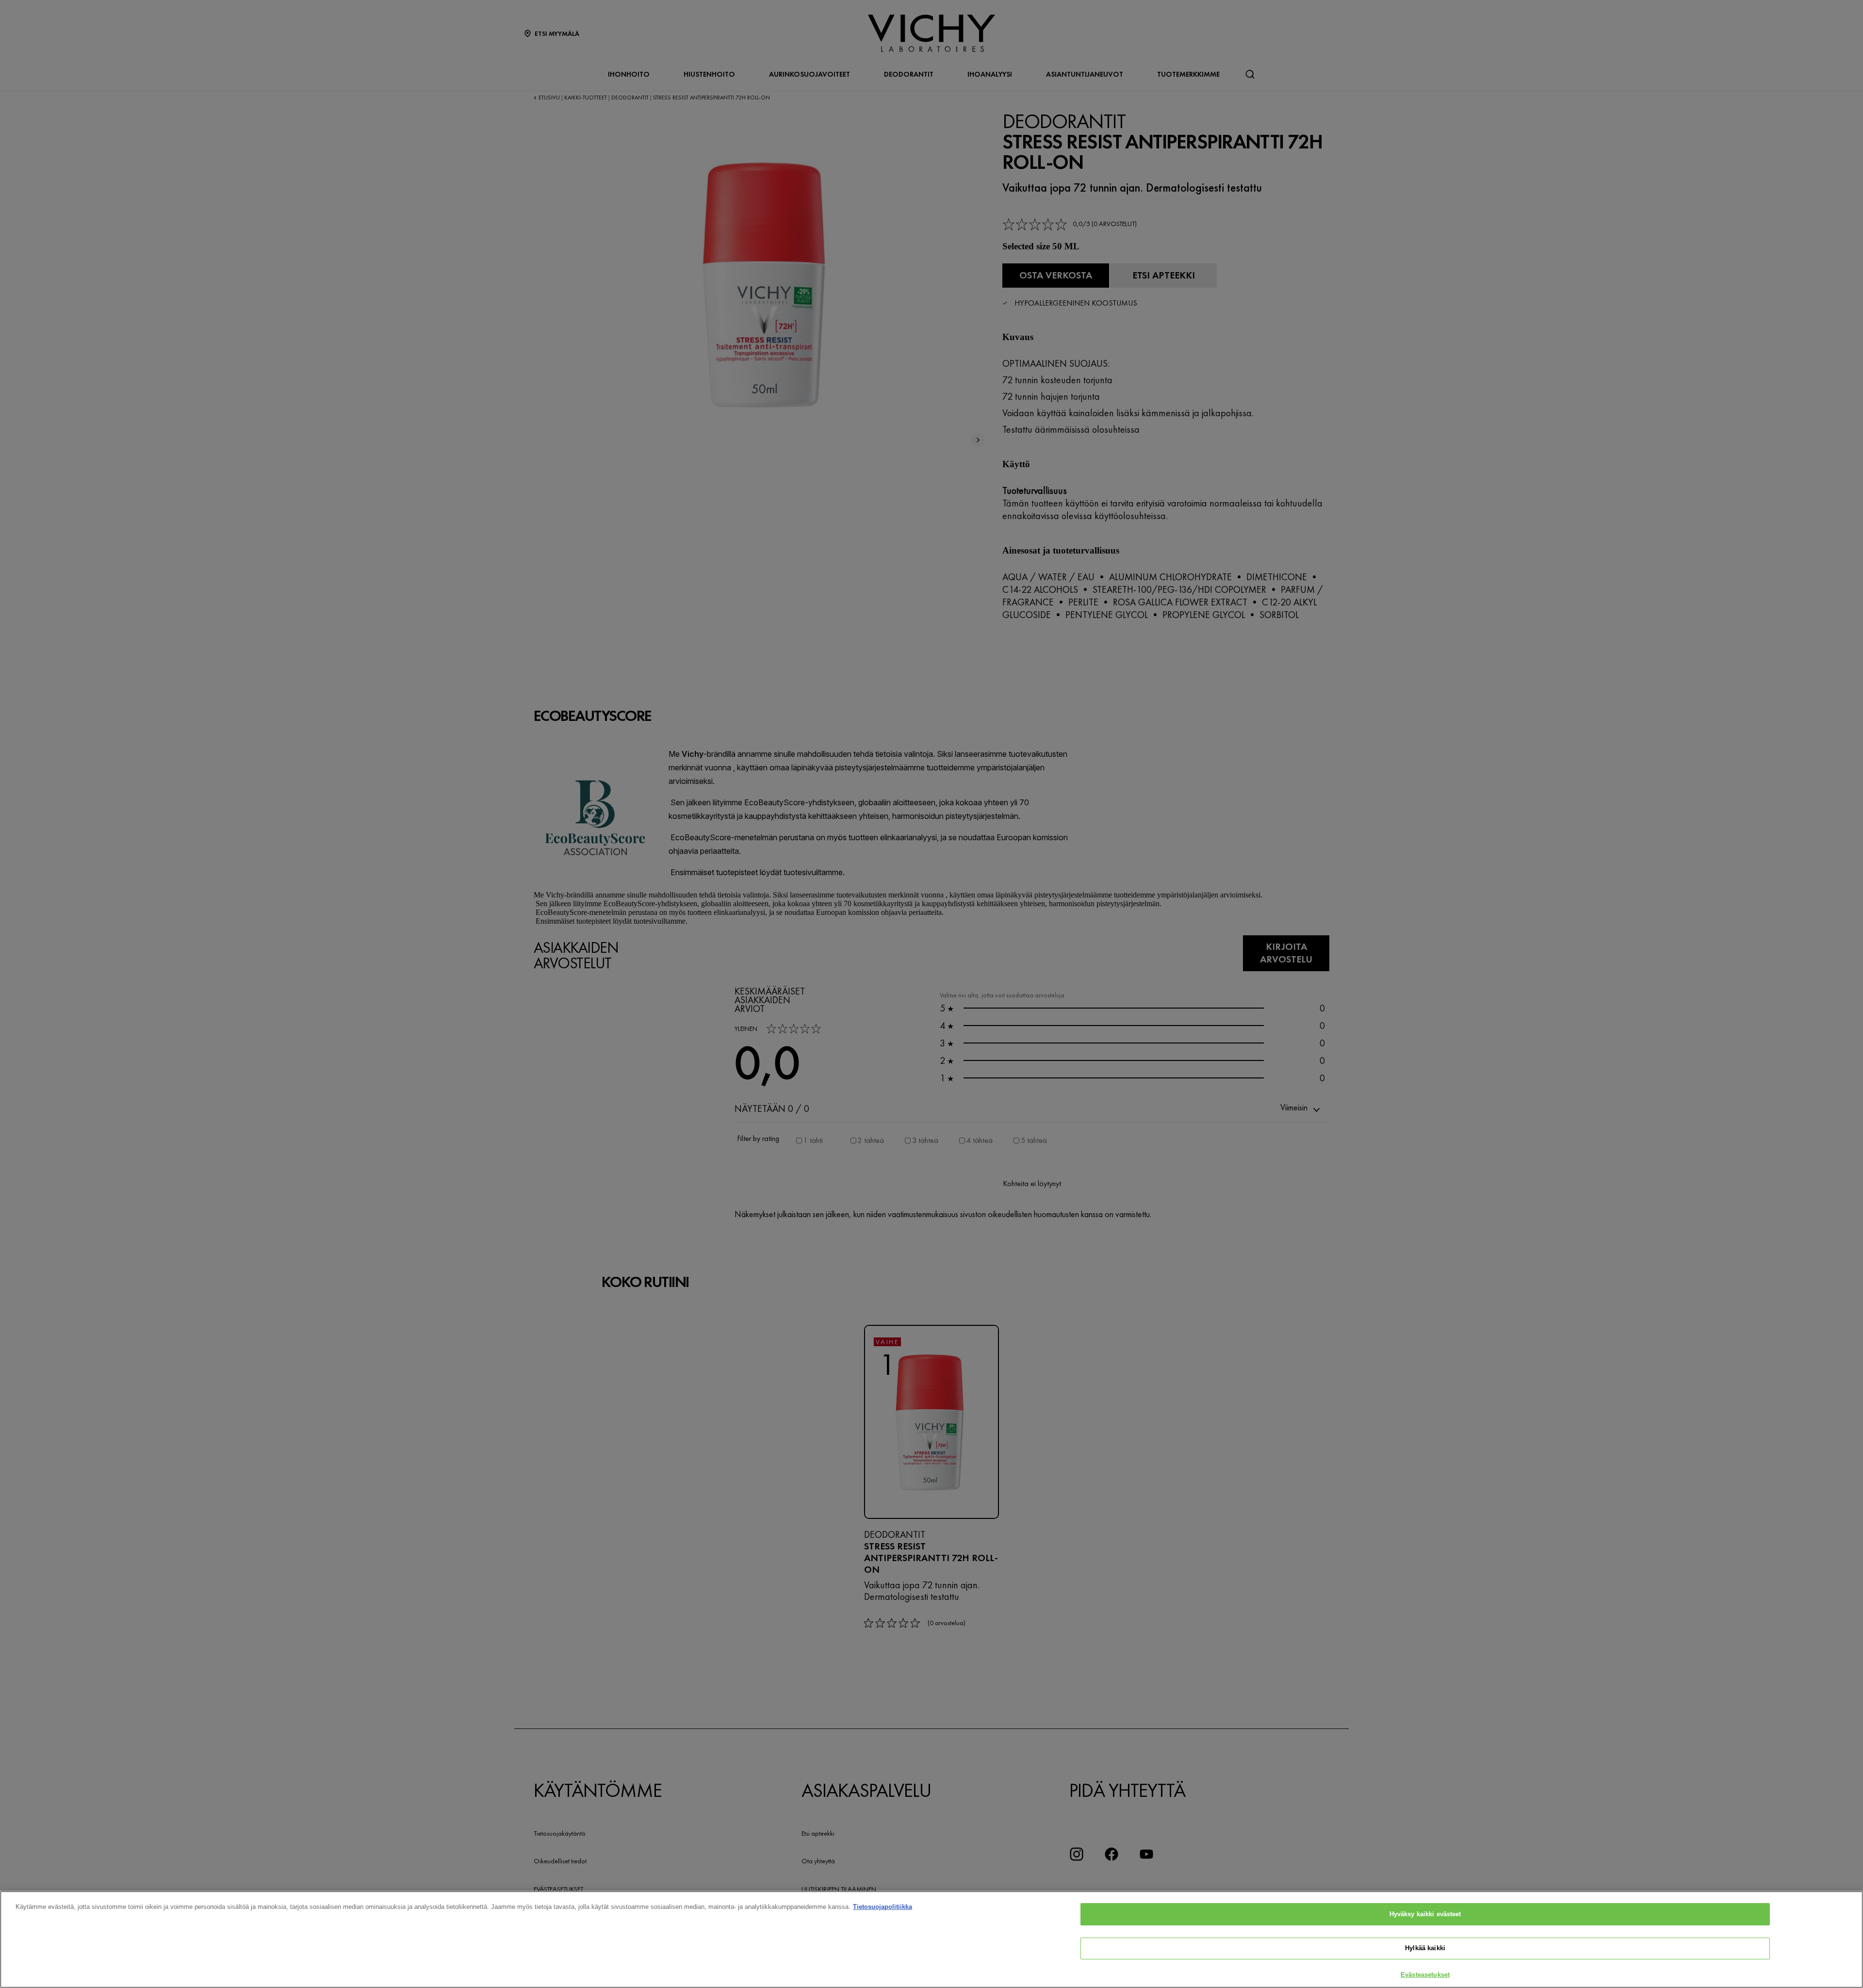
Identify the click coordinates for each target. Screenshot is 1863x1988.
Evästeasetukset (1425, 1975)
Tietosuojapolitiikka (882, 1907)
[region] (931, 1939)
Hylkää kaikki (1425, 1948)
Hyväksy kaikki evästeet (1425, 1914)
